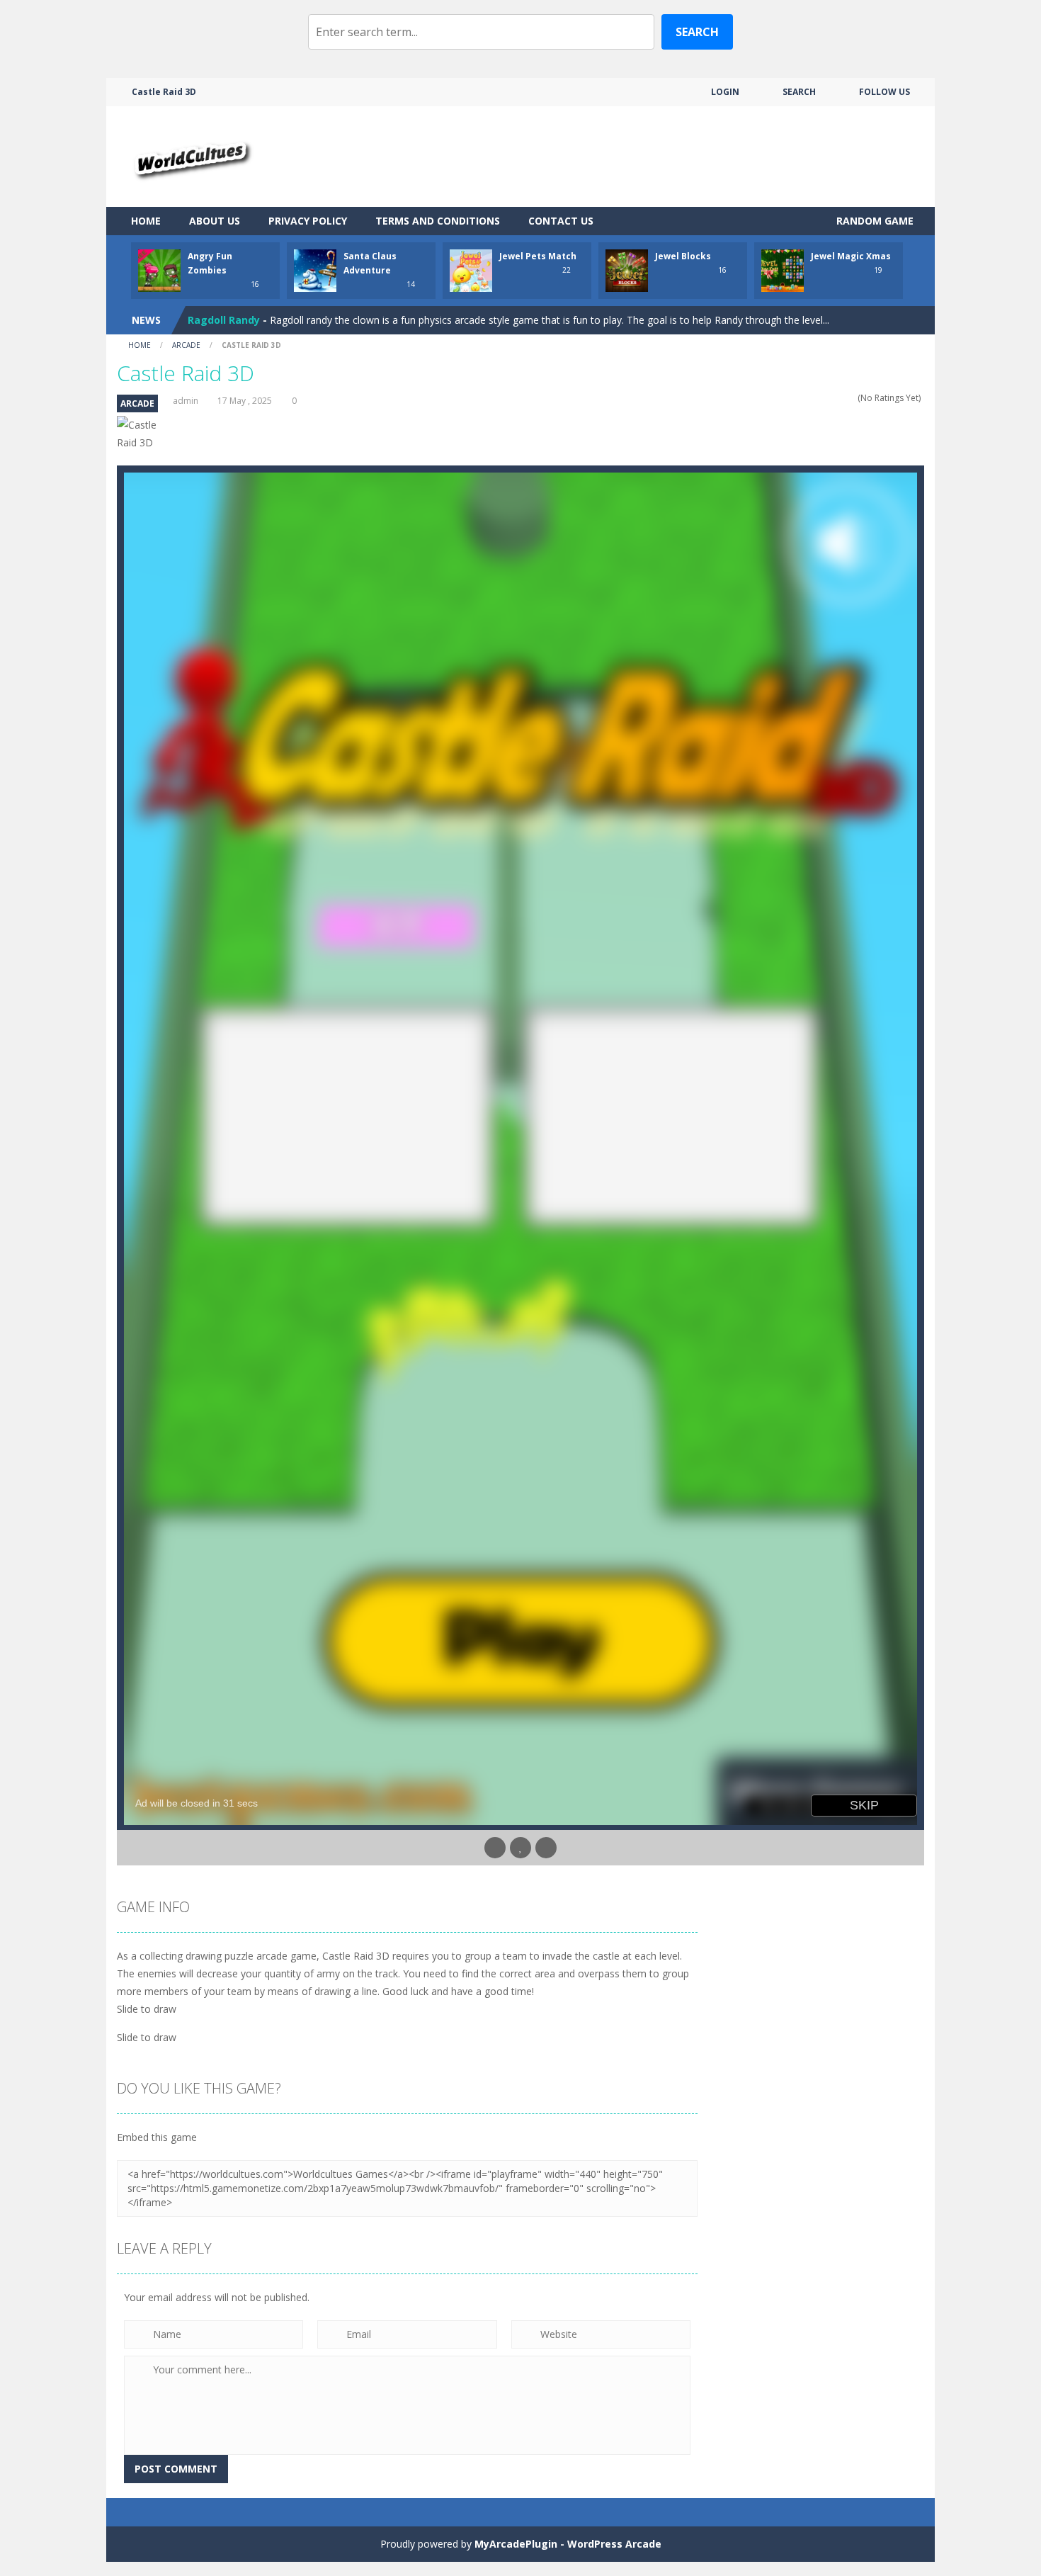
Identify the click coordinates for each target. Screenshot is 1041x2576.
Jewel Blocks (683, 256)
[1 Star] (814, 398)
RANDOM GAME (874, 221)
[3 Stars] (832, 398)
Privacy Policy (308, 221)
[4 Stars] (842, 398)
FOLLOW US (884, 92)
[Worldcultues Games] (190, 156)
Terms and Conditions (438, 221)
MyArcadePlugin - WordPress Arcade (568, 2544)
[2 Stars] (823, 398)
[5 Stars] (851, 398)
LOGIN (725, 92)
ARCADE (186, 345)
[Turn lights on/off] (495, 1848)
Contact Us (561, 221)
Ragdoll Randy (224, 320)
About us (215, 221)
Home (146, 221)
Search (697, 32)
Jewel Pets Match (538, 256)
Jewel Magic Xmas (851, 256)
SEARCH (799, 92)
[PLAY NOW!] (159, 270)
